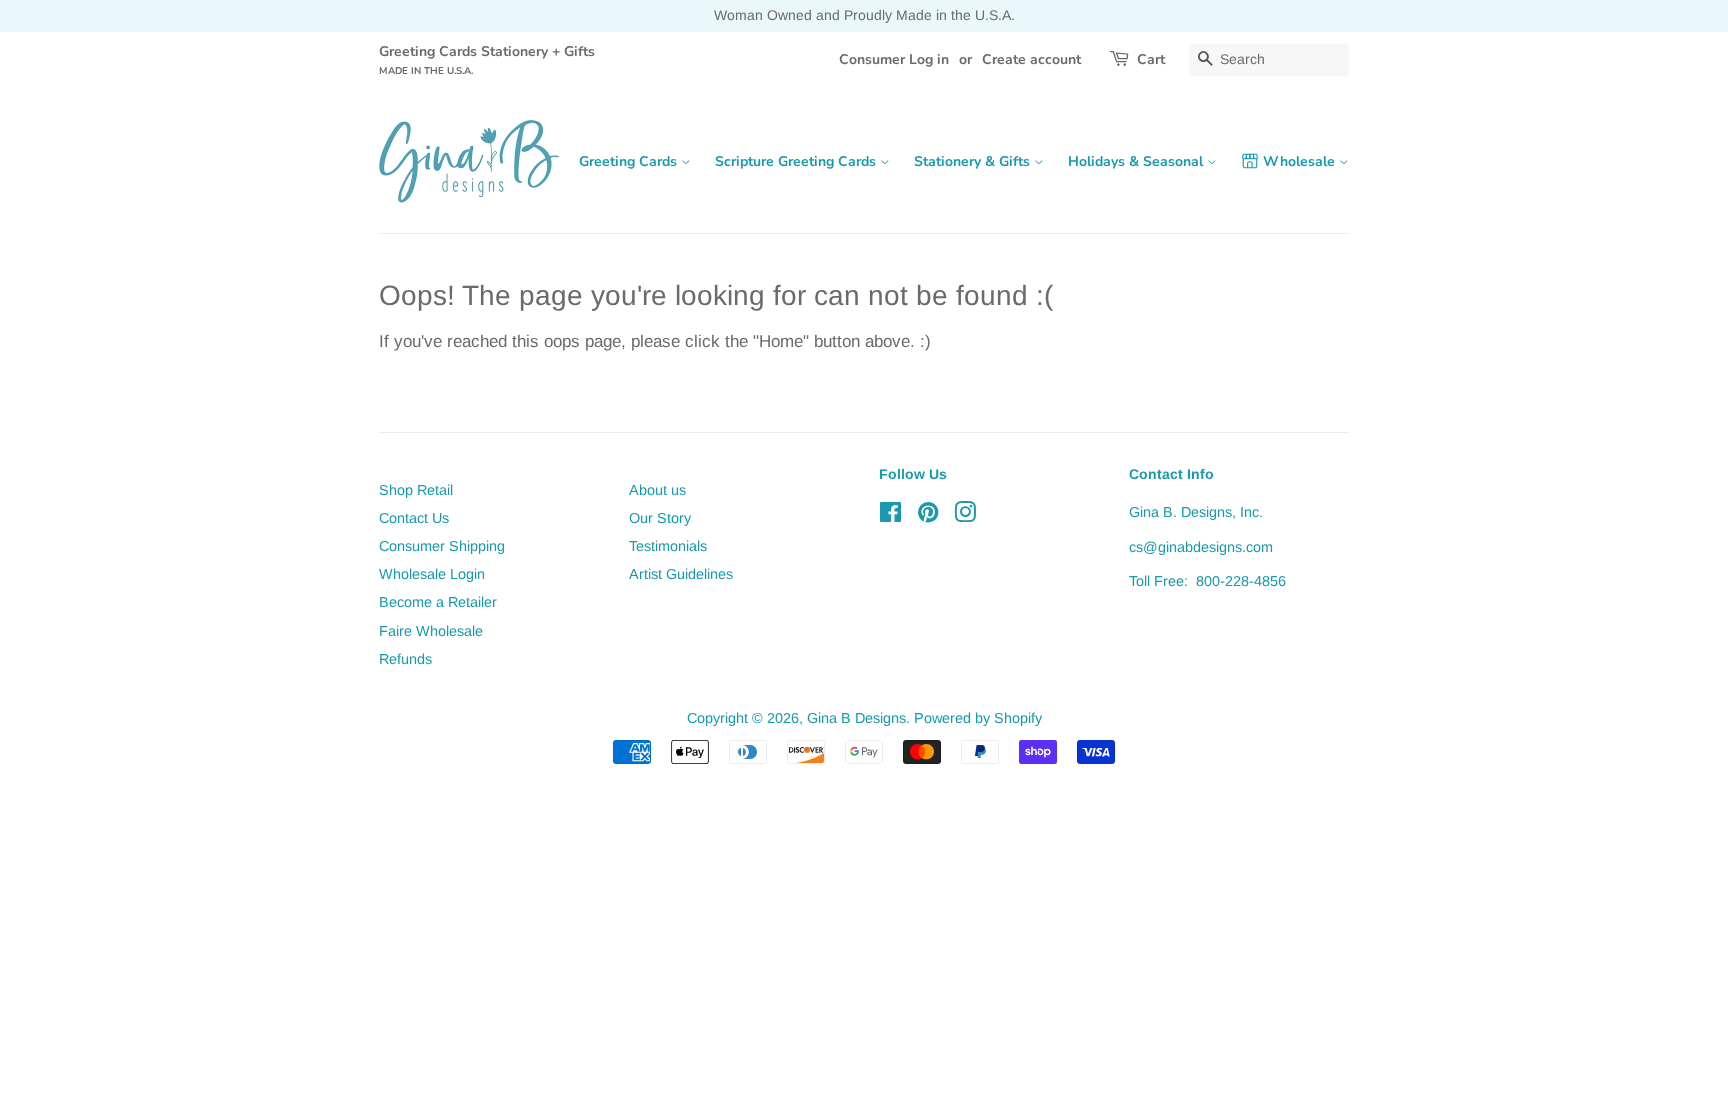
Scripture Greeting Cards (797, 161)
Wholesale (1301, 161)
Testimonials (668, 546)
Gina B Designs (856, 718)
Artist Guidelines (681, 574)
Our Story (660, 518)
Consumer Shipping (442, 546)
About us (657, 490)
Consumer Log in (894, 59)
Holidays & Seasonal (1137, 161)
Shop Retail (416, 490)
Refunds (405, 659)
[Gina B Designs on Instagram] (965, 516)
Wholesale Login (432, 574)
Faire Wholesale (431, 631)
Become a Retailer (438, 602)
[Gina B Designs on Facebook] (890, 516)
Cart (1151, 59)
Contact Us (414, 518)
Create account (1031, 59)
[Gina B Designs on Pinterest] (928, 516)
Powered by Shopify (978, 718)
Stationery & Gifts (974, 161)
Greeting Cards (630, 161)
